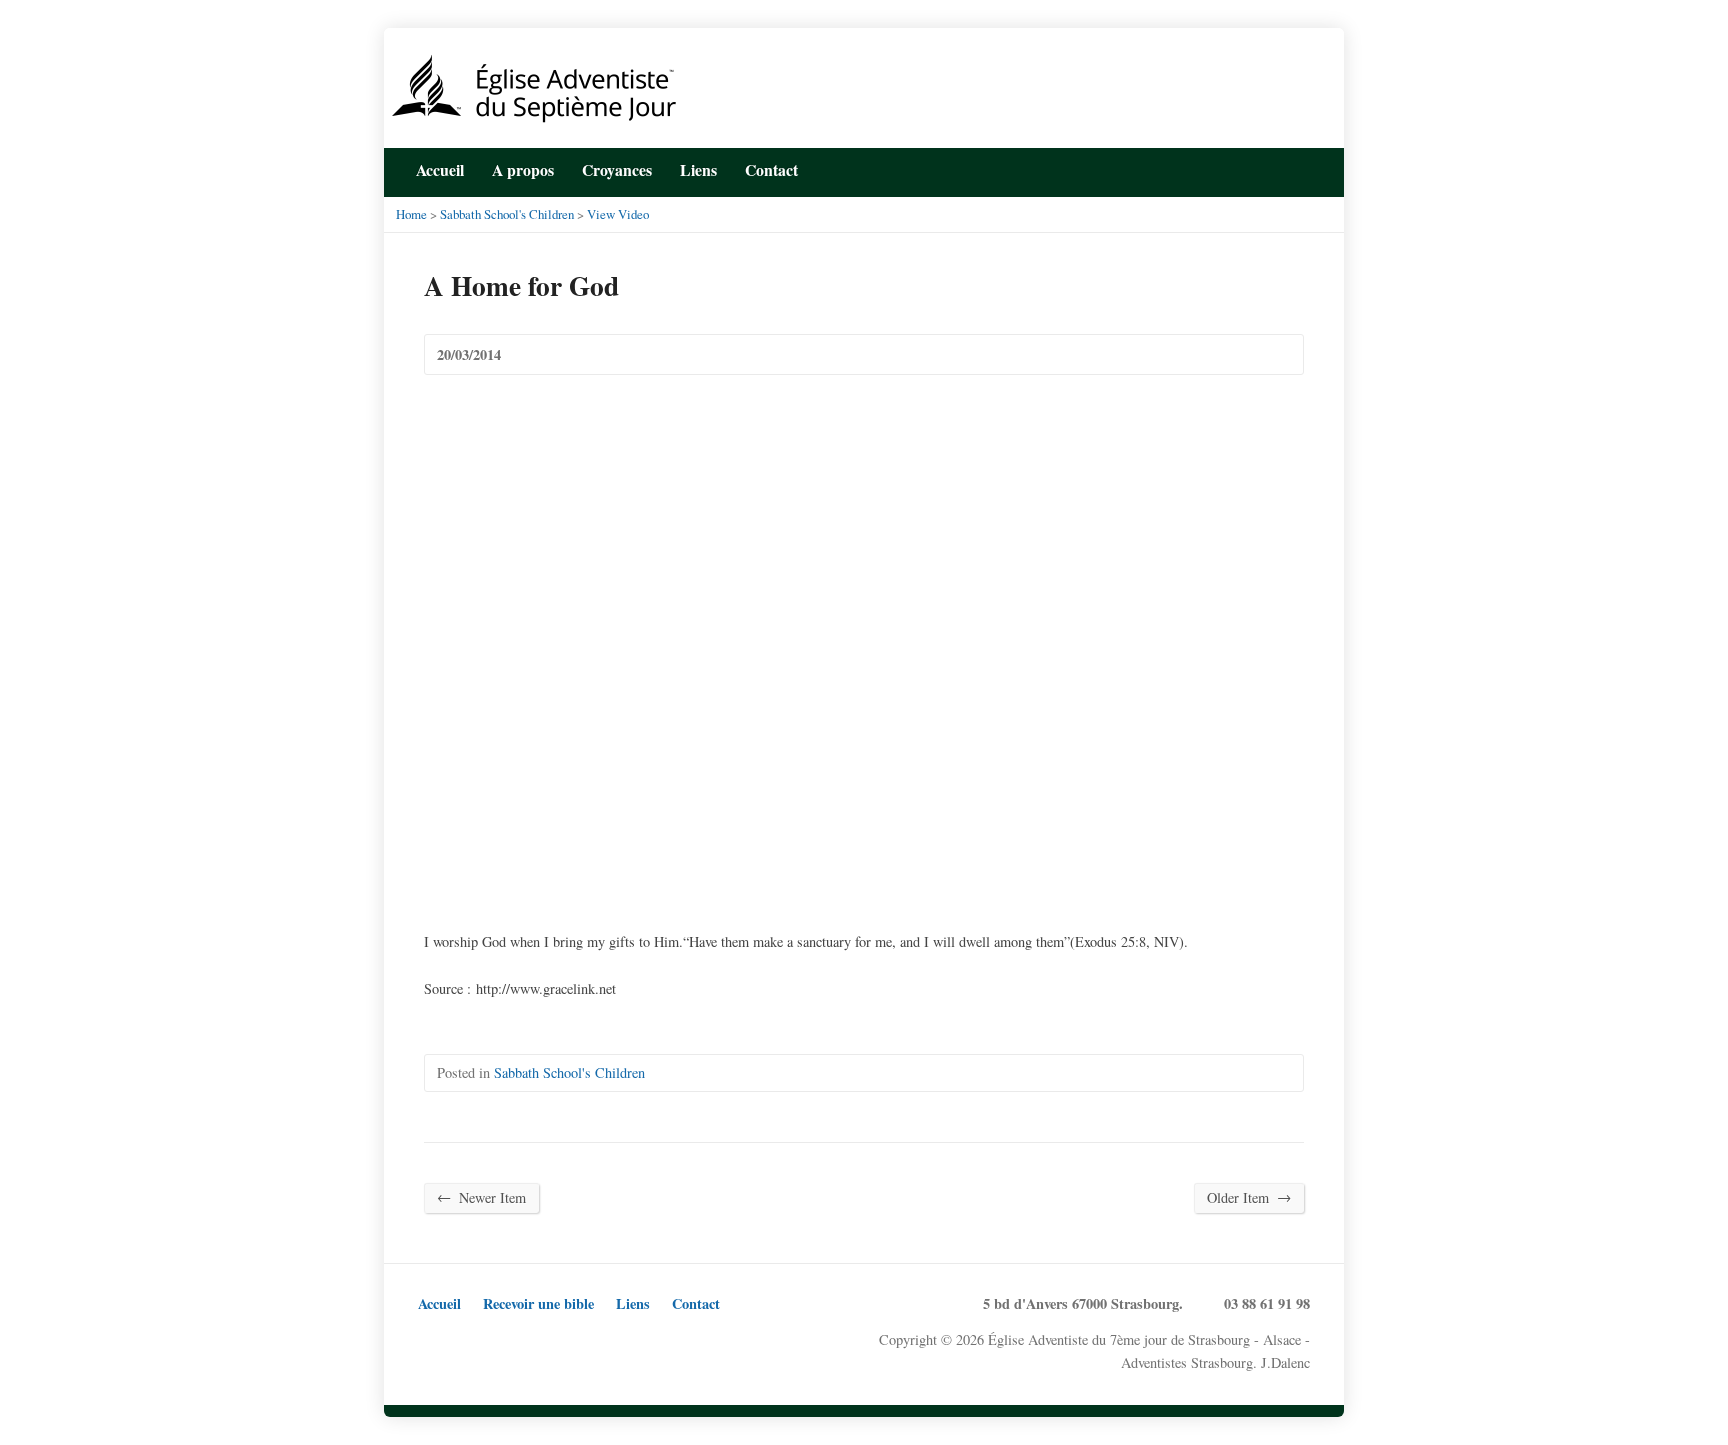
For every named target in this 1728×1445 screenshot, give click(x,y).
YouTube (1302, 168)
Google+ (493, 1340)
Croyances (617, 169)
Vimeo (555, 1340)
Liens (698, 169)
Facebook (1271, 168)
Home (411, 214)
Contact (696, 1303)
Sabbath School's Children (507, 214)
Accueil (440, 169)
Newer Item (481, 1197)
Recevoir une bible (538, 1303)
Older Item (1249, 1197)
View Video (618, 214)
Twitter (1240, 168)
